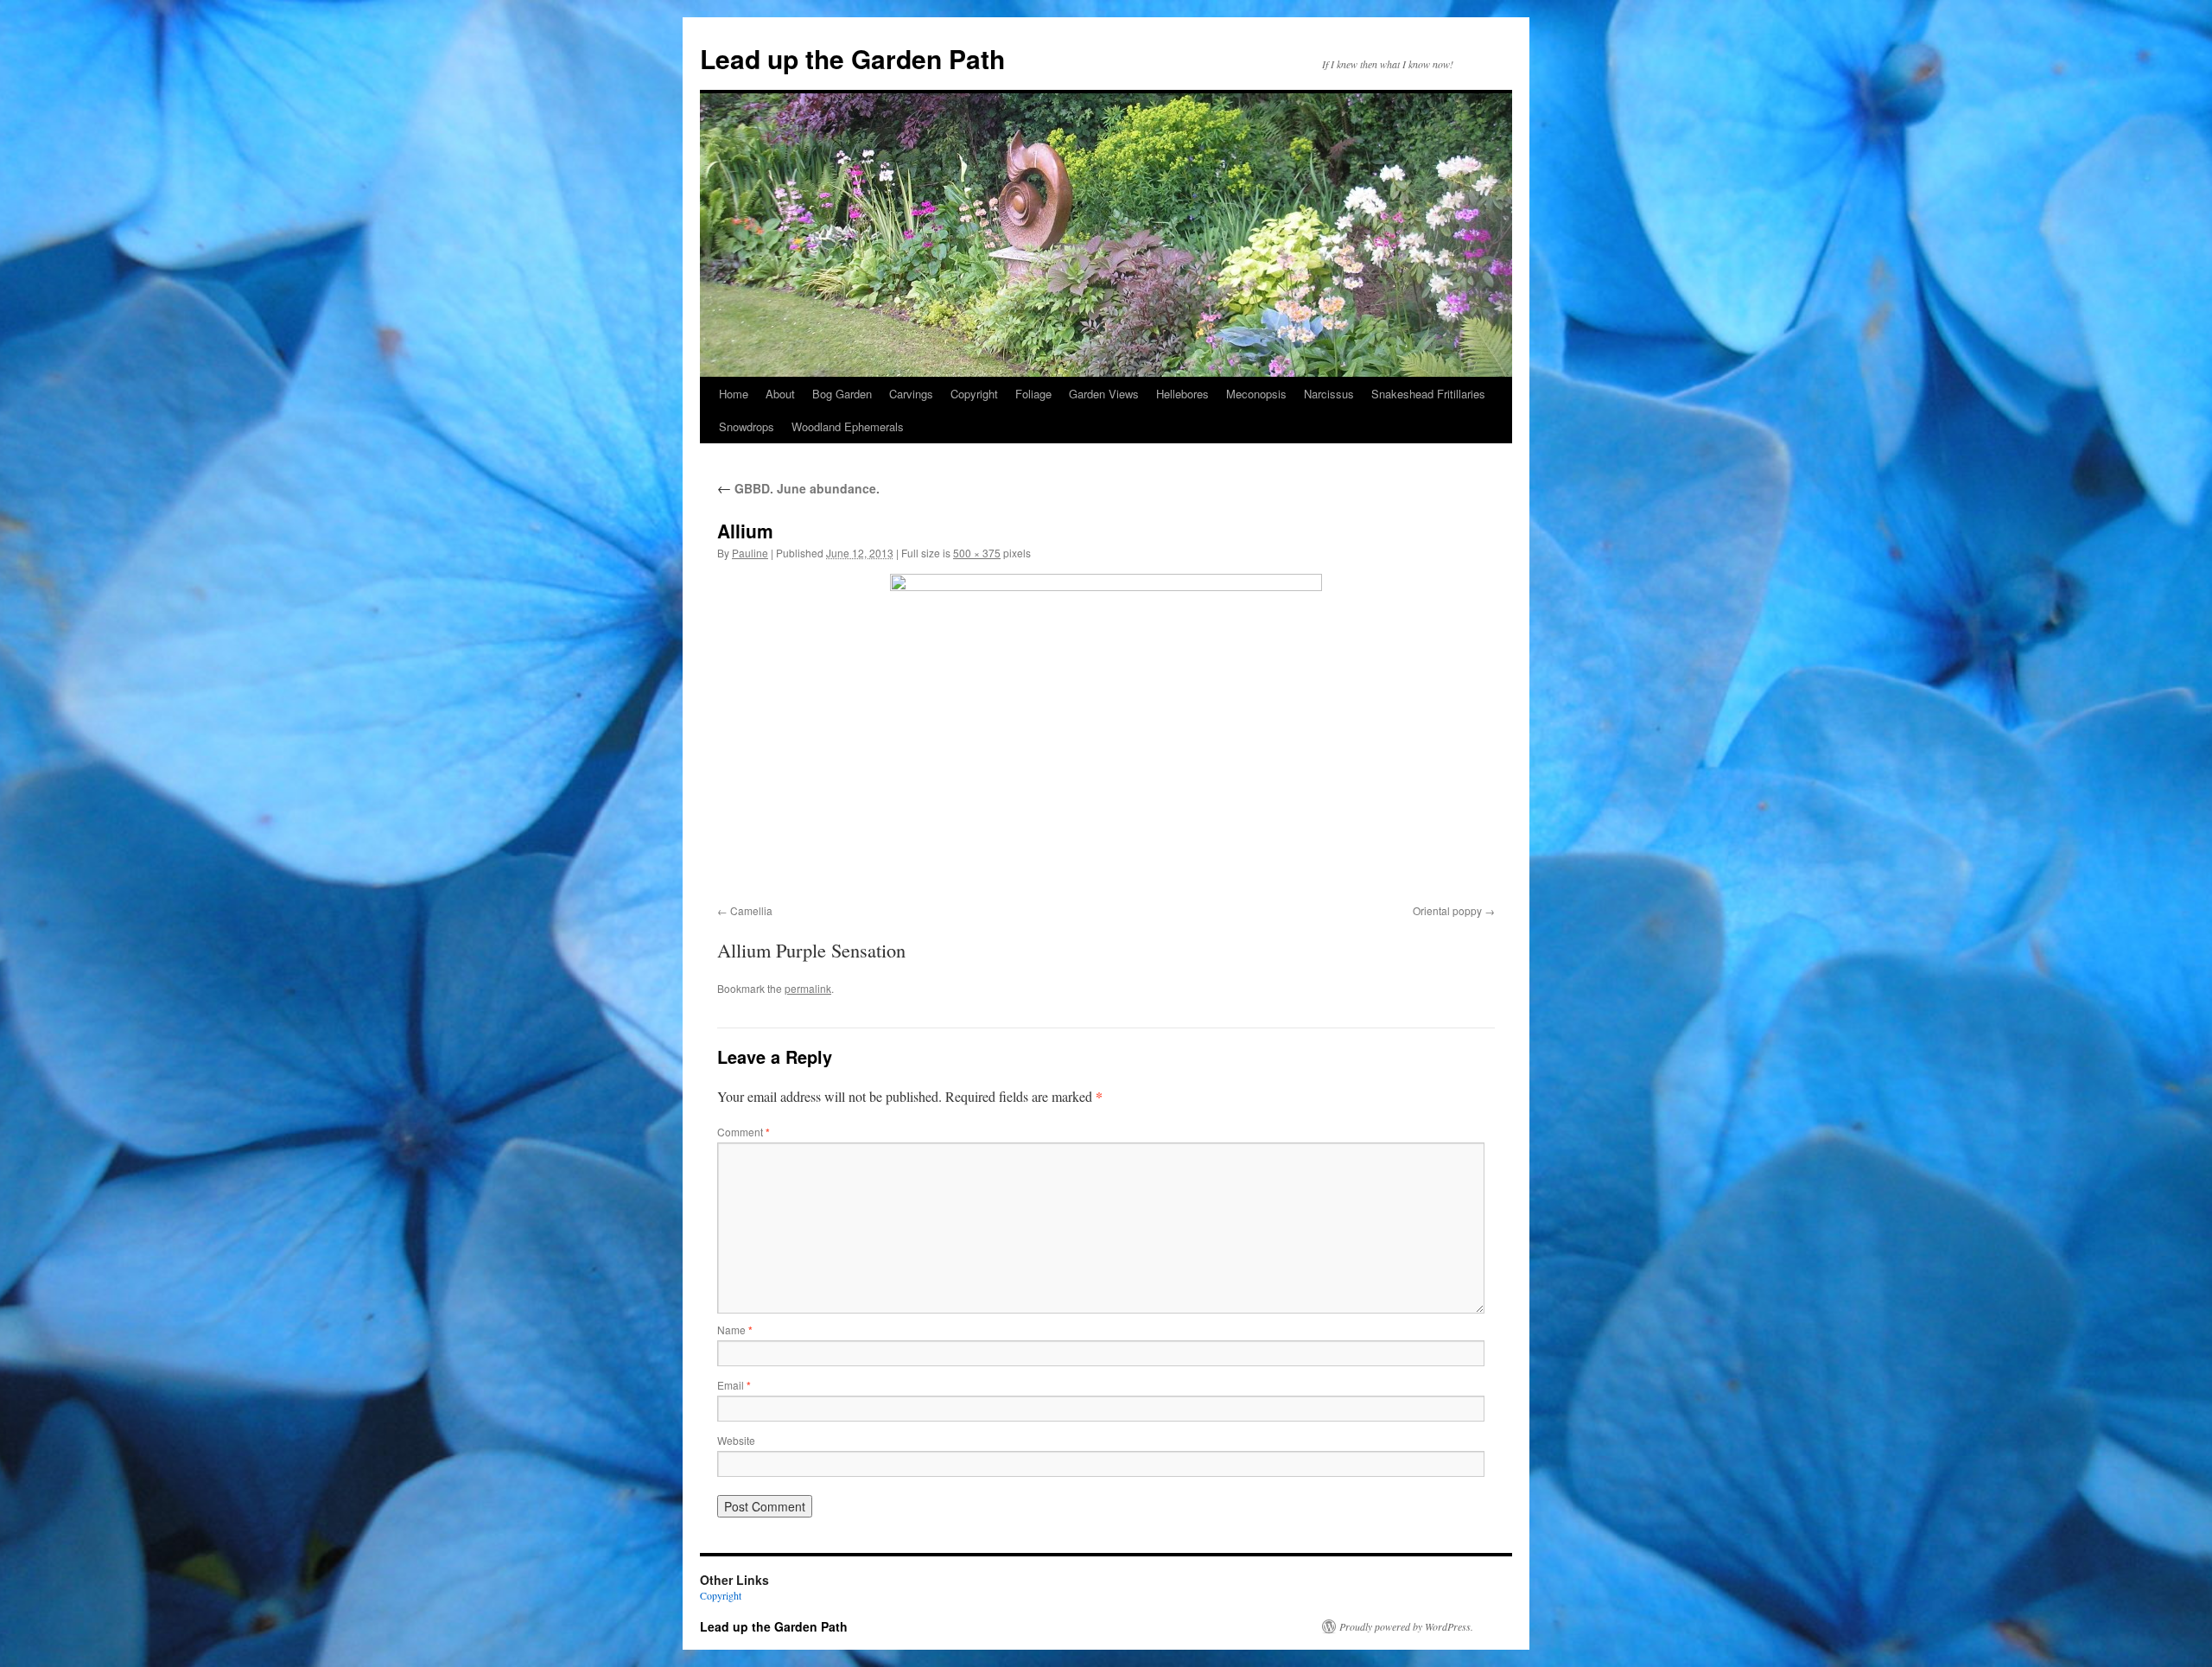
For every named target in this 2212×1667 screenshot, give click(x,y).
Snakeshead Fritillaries (1428, 394)
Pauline (750, 553)
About (780, 394)
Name (735, 1330)
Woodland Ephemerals (848, 426)
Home (734, 394)
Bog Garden (842, 394)
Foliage (1033, 394)
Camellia (751, 910)
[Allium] (1106, 736)
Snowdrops (747, 426)
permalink (808, 988)
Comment (744, 1132)
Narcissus (1329, 394)
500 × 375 (977, 553)
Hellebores (1182, 394)
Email (734, 1385)
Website (736, 1440)
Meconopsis (1256, 394)
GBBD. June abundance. (798, 488)
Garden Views (1104, 394)
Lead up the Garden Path (852, 58)
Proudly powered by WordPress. (1406, 1626)
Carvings (911, 394)
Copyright (974, 394)
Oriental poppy (1447, 910)
